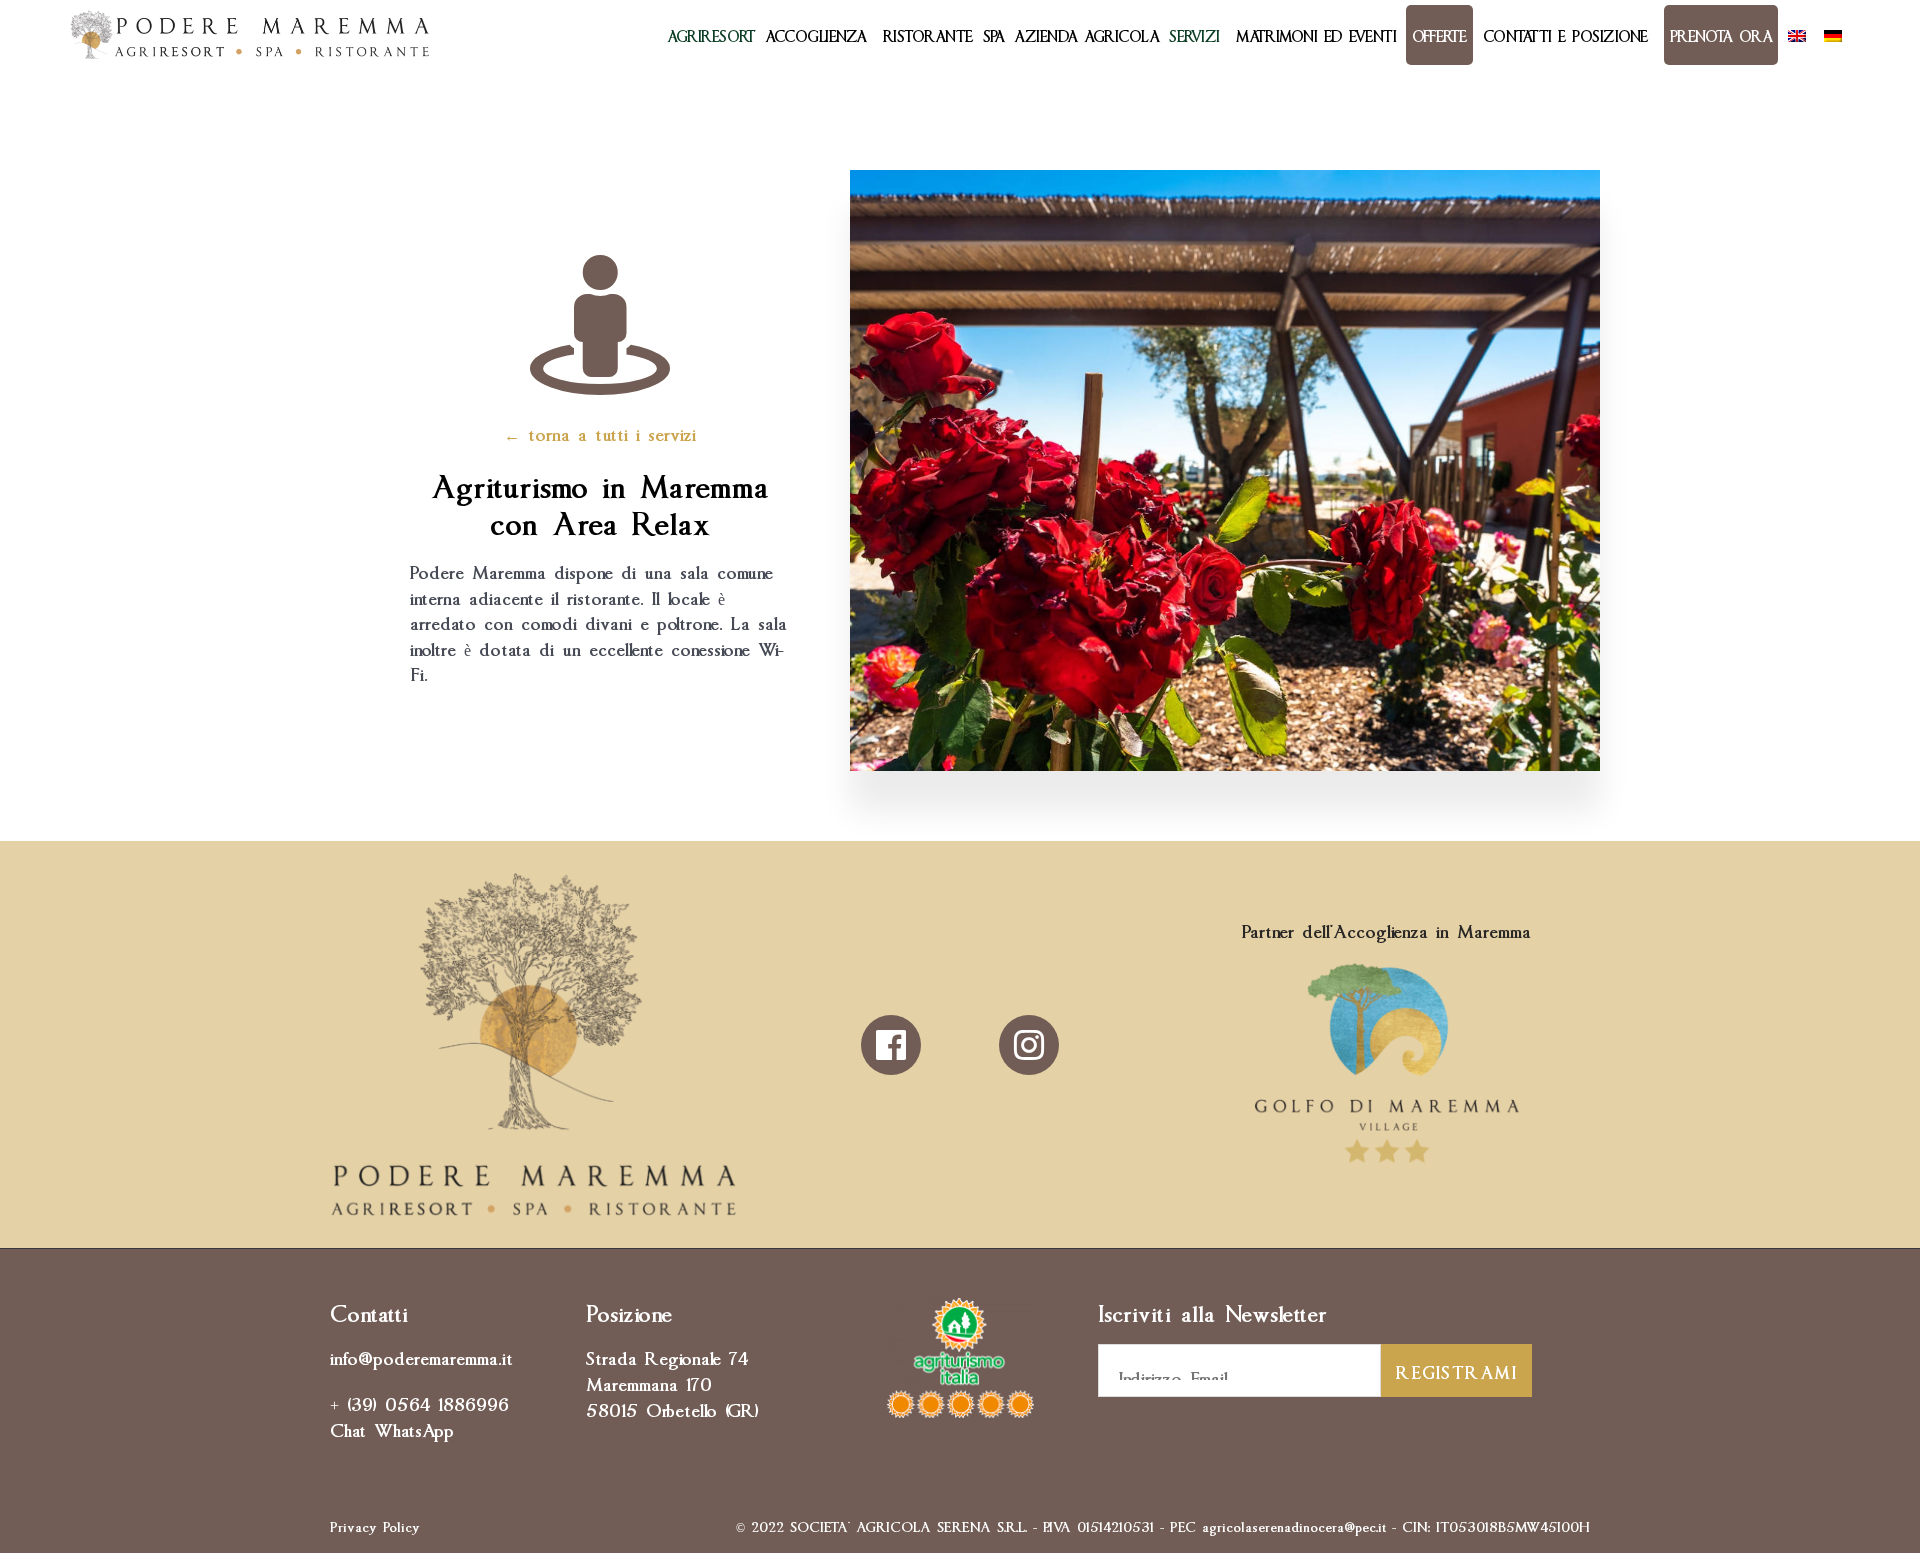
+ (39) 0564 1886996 (419, 1402)
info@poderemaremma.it (421, 1356)
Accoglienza (816, 34)
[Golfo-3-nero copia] (1387, 1163)
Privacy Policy (375, 1525)
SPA (994, 34)
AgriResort (711, 34)
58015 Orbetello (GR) (672, 1408)
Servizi (1194, 34)
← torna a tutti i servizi (600, 432)
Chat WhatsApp (392, 1428)
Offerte (1439, 34)
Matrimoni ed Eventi (1316, 34)
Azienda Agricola (1086, 34)
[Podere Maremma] (250, 35)
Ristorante (928, 34)
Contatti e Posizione (1565, 34)
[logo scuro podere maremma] (533, 1209)
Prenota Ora (1721, 34)
